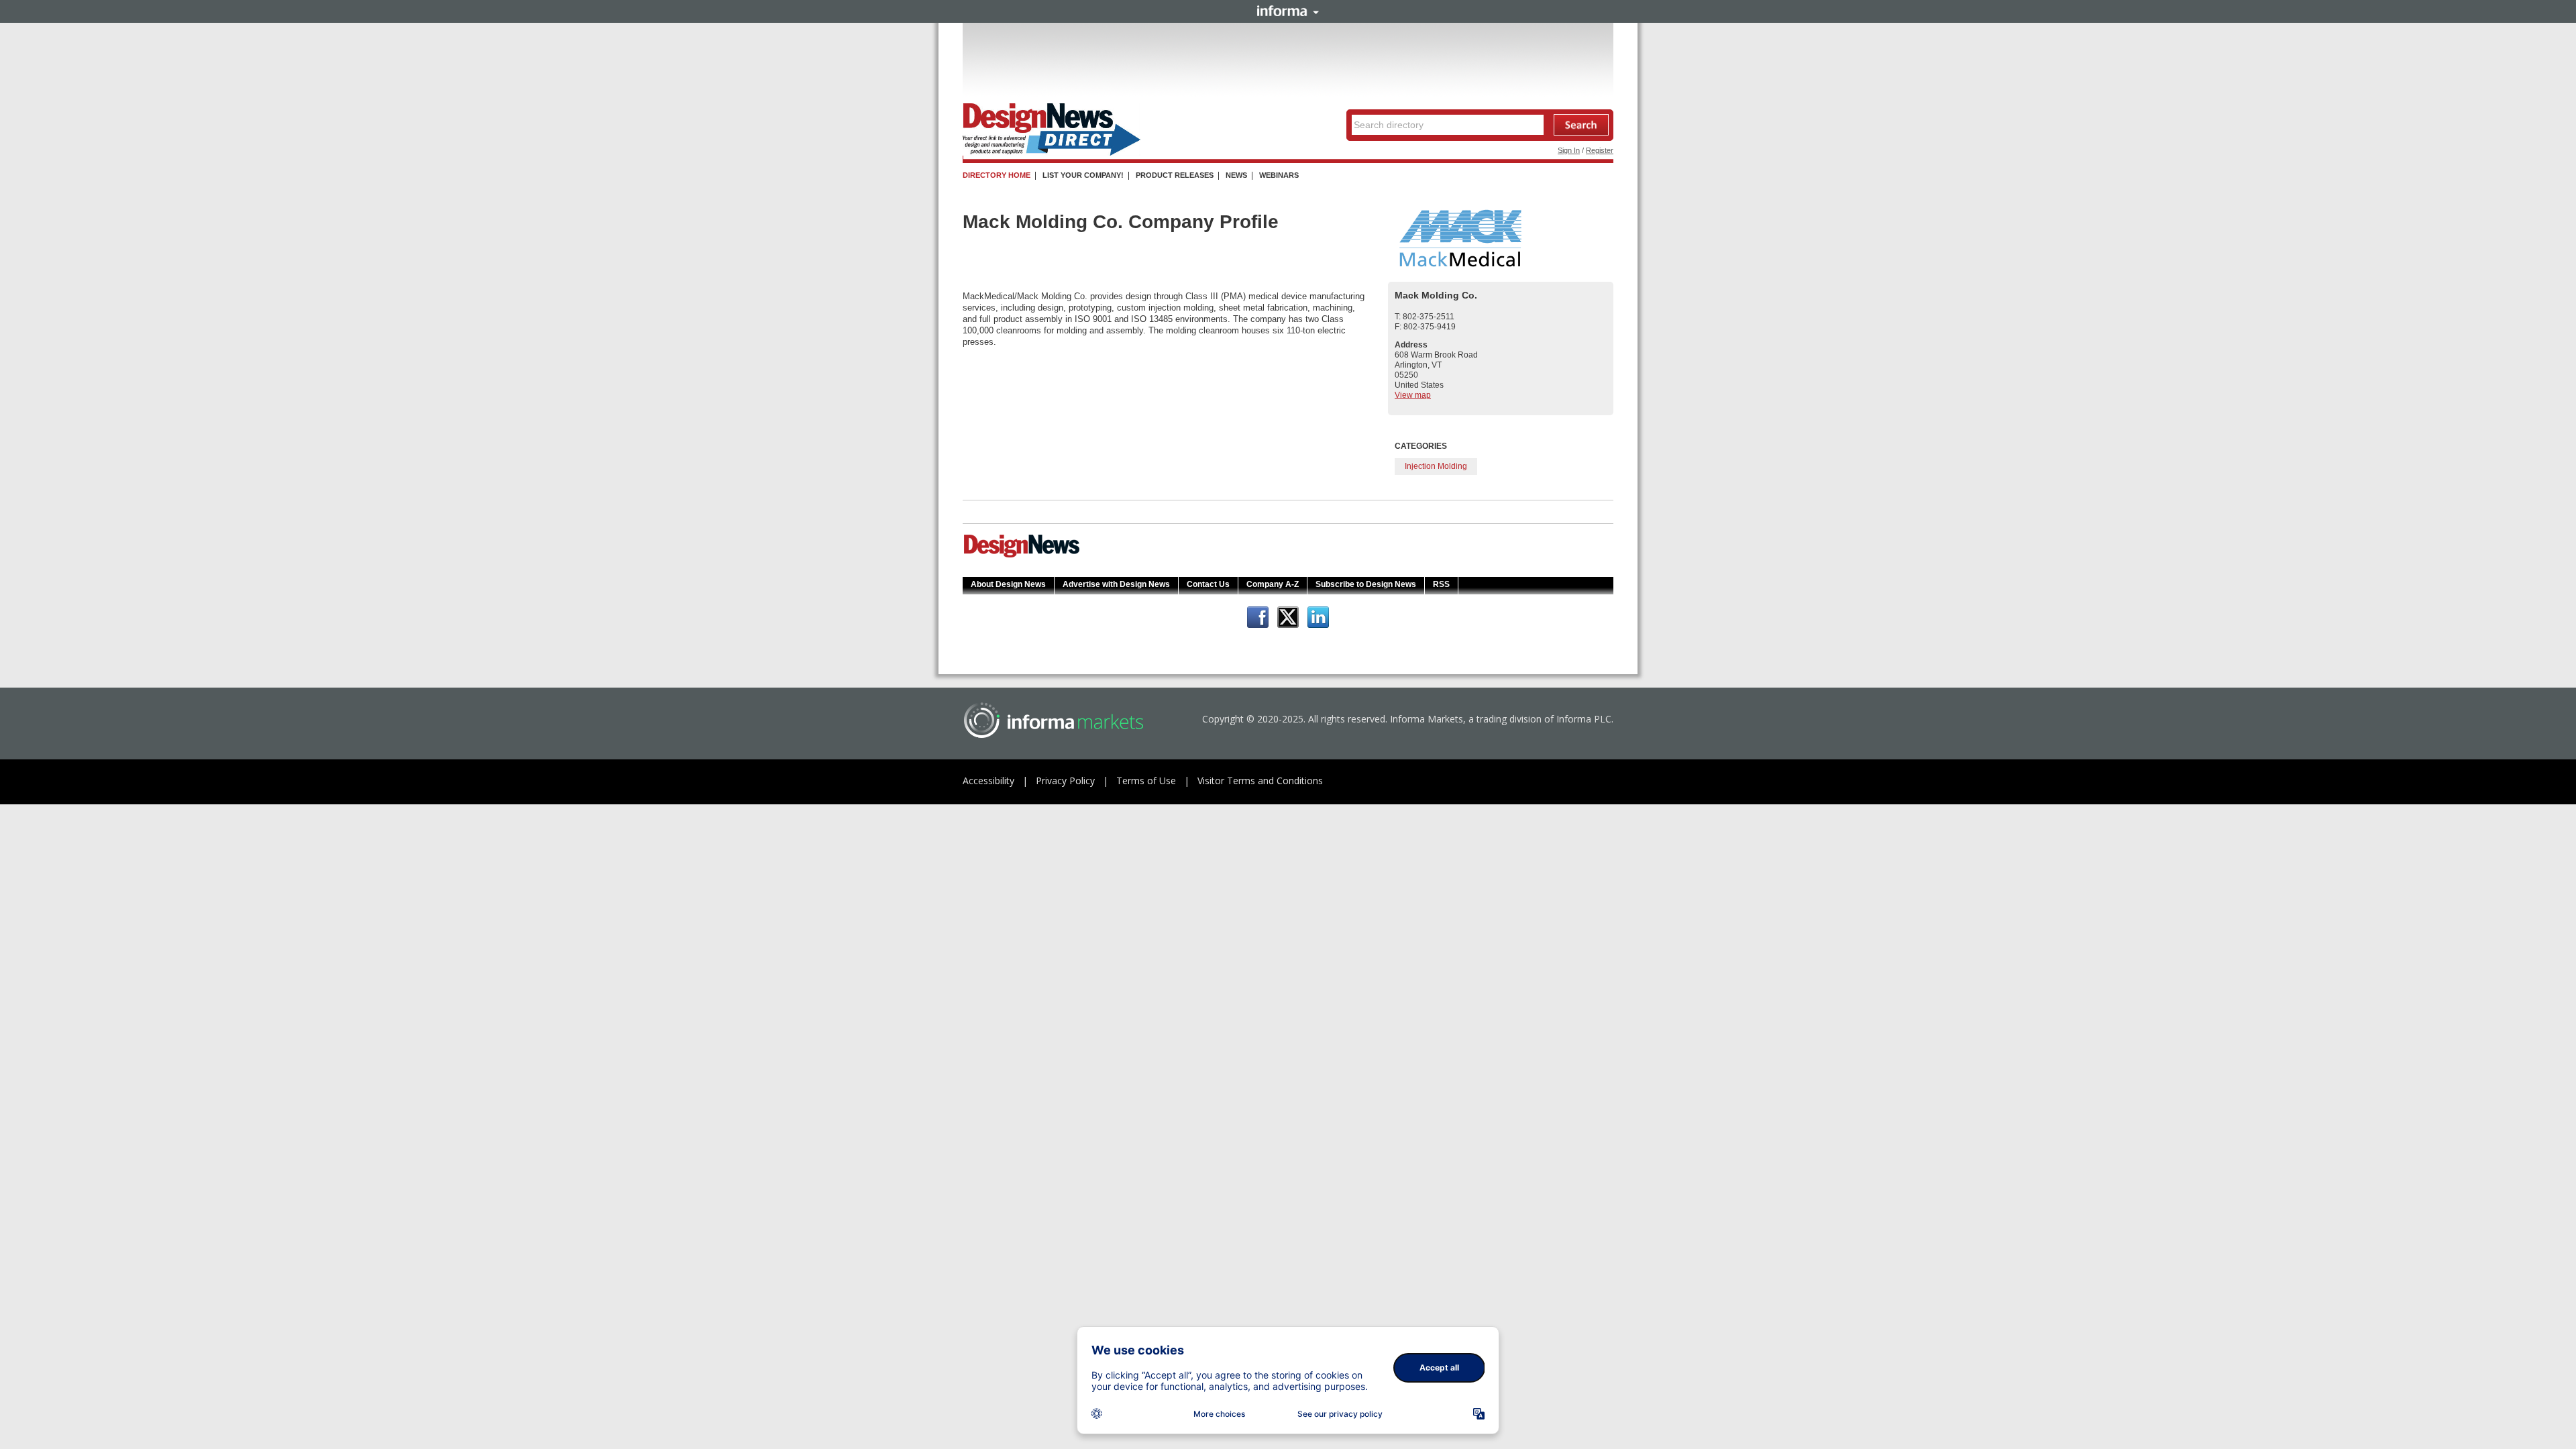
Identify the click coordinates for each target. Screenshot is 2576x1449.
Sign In (1569, 150)
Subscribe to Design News (1366, 584)
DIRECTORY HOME (997, 175)
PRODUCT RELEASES (1175, 175)
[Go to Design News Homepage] (1022, 556)
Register (1600, 150)
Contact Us (1208, 584)
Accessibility (988, 781)
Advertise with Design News (1116, 584)
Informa (1288, 11)
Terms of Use (1146, 781)
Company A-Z (1273, 584)
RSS (1441, 584)
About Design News (1008, 584)
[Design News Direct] (1052, 153)
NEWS (1236, 175)
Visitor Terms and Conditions (1260, 781)
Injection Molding (1436, 466)
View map (1413, 395)
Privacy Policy (1065, 781)
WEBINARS (1279, 175)
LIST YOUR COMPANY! (1083, 175)
